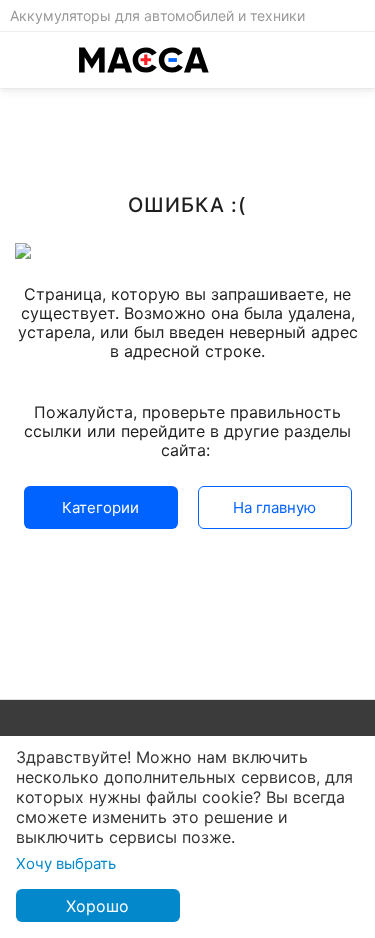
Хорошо (97, 906)
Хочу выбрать (66, 863)
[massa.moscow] (144, 60)
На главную (274, 507)
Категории (100, 507)
